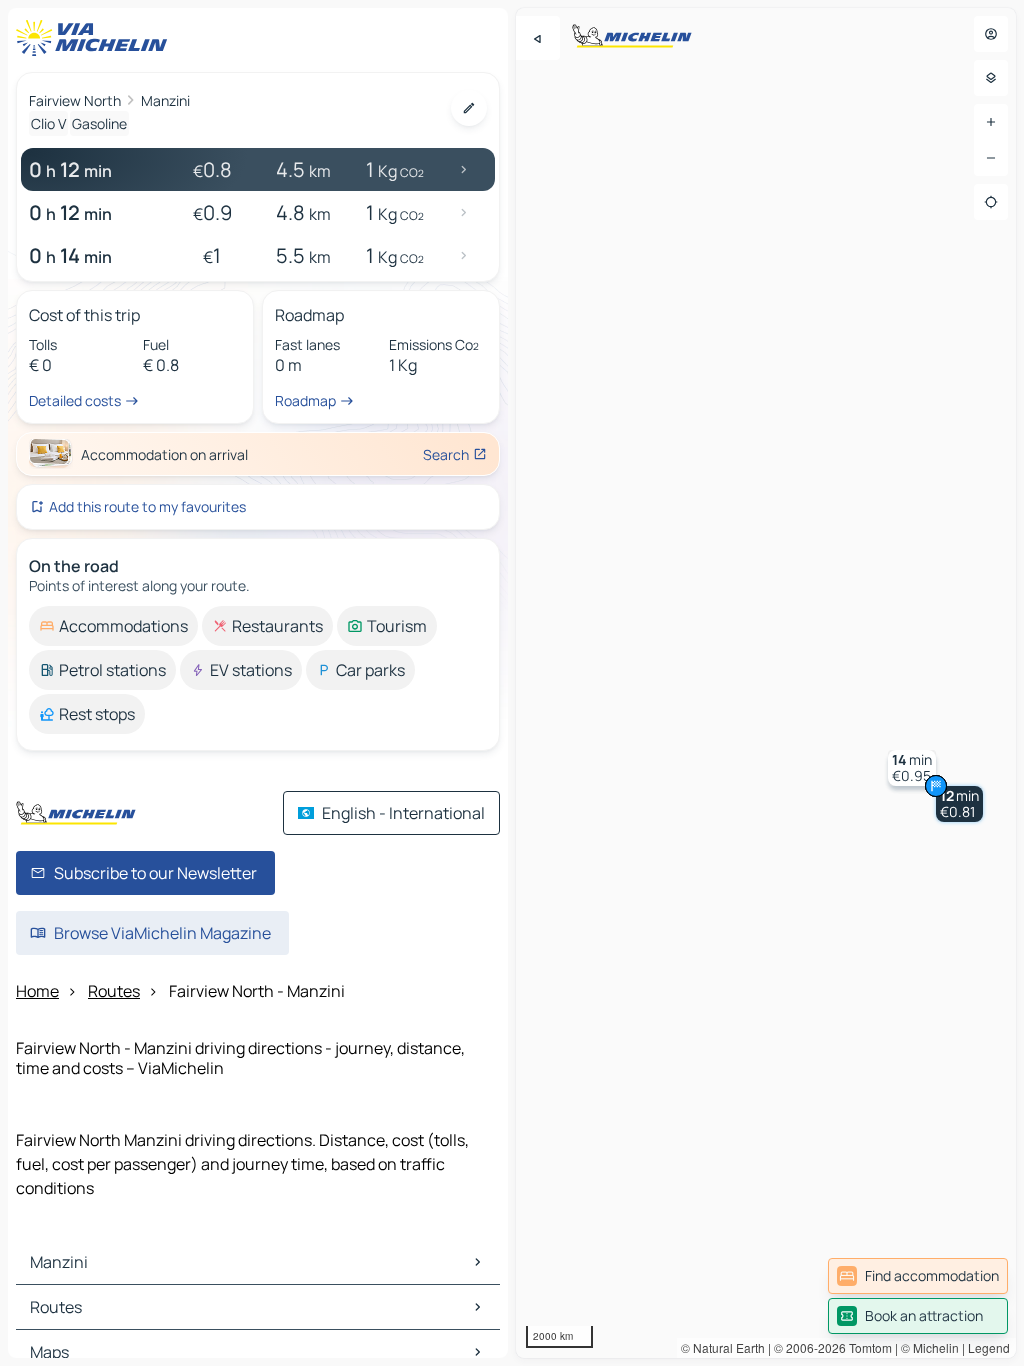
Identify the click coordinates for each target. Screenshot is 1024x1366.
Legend (989, 1347)
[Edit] (469, 108)
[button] (959, 804)
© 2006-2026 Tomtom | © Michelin (866, 1347)
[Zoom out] (991, 158)
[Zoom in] (991, 122)
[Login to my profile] (991, 34)
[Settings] (991, 78)
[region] (766, 683)
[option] (113, 626)
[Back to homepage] (96, 38)
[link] (918, 1276)
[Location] (991, 202)
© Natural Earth (723, 1347)
